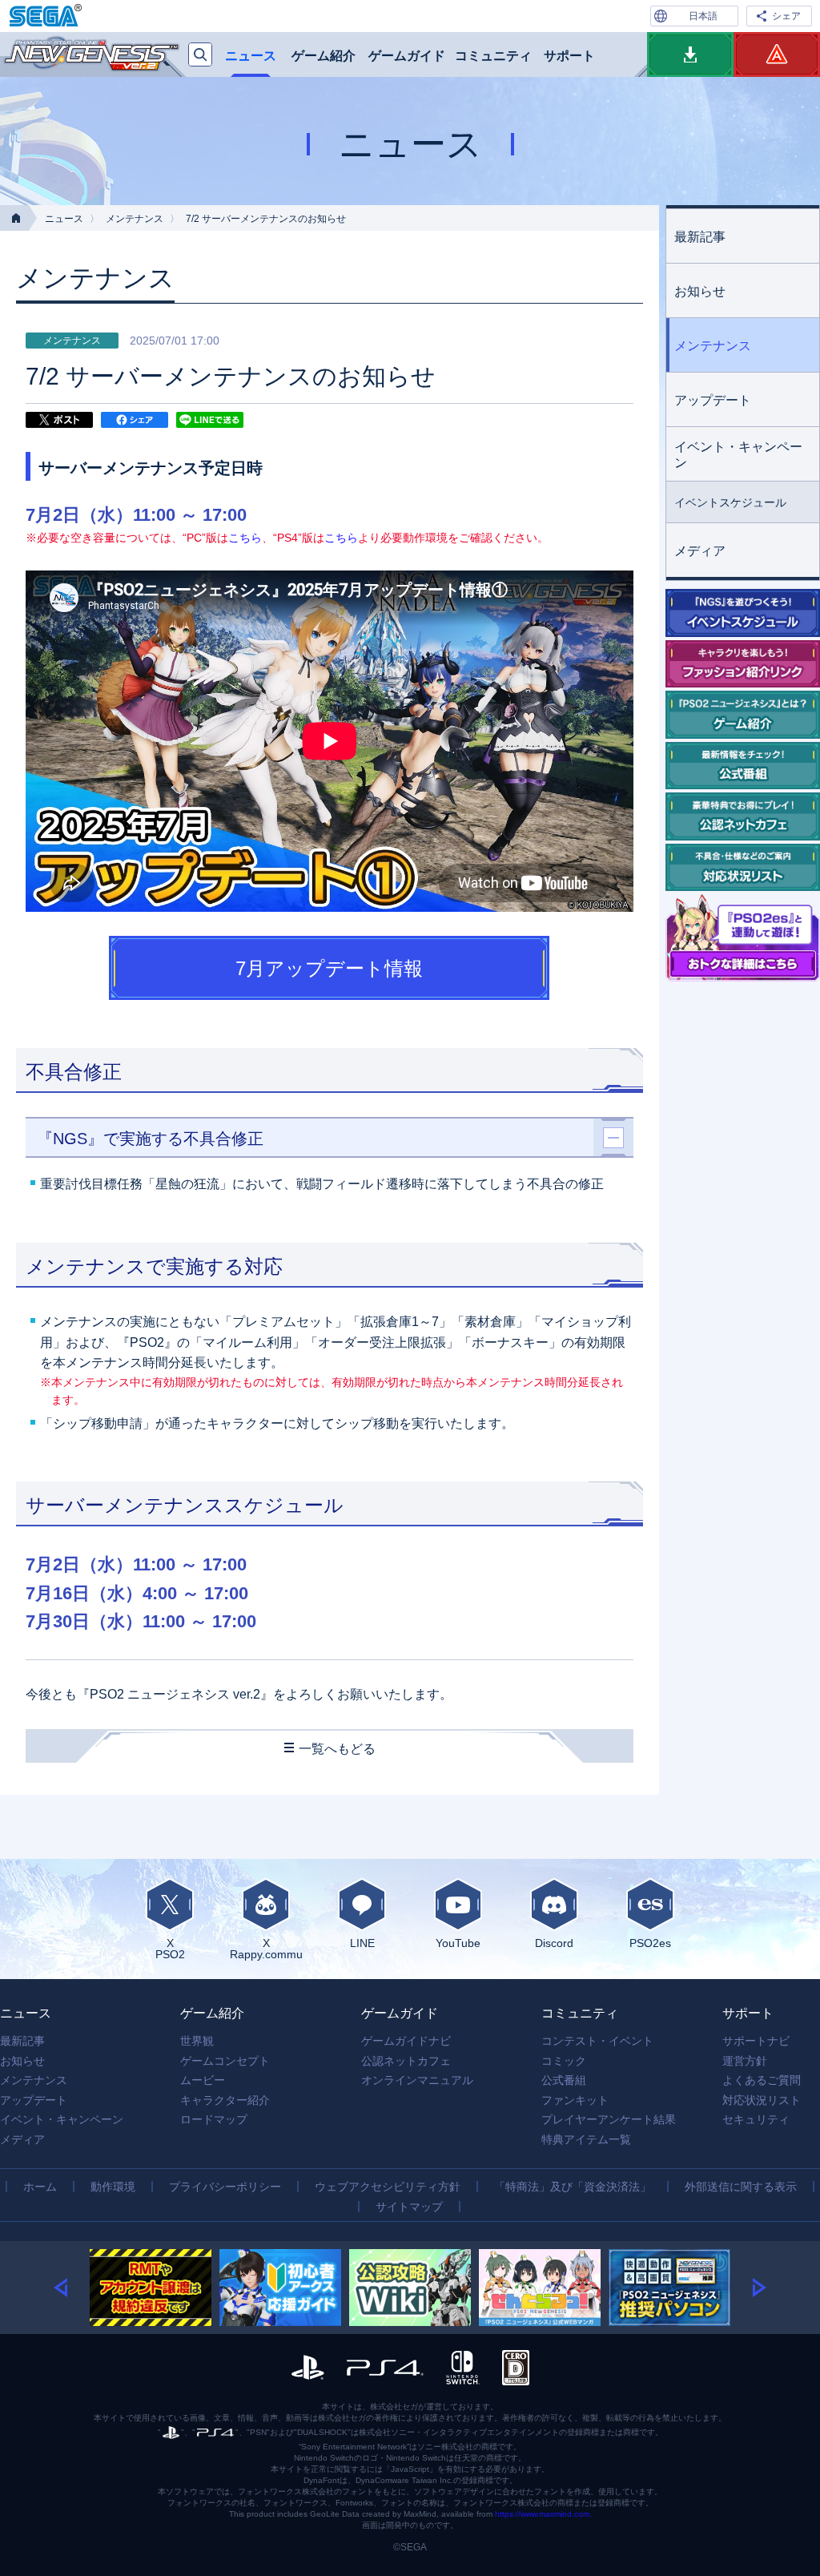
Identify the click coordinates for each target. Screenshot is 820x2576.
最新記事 (700, 237)
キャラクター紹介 (225, 2100)
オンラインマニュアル (417, 2080)
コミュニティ (493, 56)
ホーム (40, 2187)
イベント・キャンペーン (738, 455)
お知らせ (700, 291)
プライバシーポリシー (225, 2187)
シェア (786, 16)
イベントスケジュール (730, 502)
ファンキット (575, 2100)
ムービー (203, 2080)
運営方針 (745, 2061)
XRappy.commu (266, 1948)
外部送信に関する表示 (741, 2187)
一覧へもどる (337, 1749)
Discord (554, 1943)
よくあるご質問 (762, 2080)
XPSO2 (170, 1948)
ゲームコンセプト (225, 2061)
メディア (700, 551)
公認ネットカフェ (406, 2061)
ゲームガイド (407, 56)
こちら (245, 538)
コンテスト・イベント (597, 2041)
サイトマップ (409, 2207)
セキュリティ (756, 2119)
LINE (362, 1943)
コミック (564, 2061)
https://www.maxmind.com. (543, 2514)
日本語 (703, 16)
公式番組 (564, 2080)
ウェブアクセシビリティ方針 (388, 2187)
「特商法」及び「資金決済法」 (573, 2187)
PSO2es (650, 1943)
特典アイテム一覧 (586, 2139)
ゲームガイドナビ (406, 2041)
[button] (72, 2288)
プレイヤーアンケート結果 (609, 2119)
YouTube (458, 1943)
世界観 (197, 2041)
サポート (569, 56)
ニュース (251, 56)
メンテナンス (135, 219)
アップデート (713, 400)
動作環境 (113, 2187)
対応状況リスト (762, 2100)
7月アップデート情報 (329, 968)
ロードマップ (214, 2119)
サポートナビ (756, 2041)
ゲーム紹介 (324, 56)
